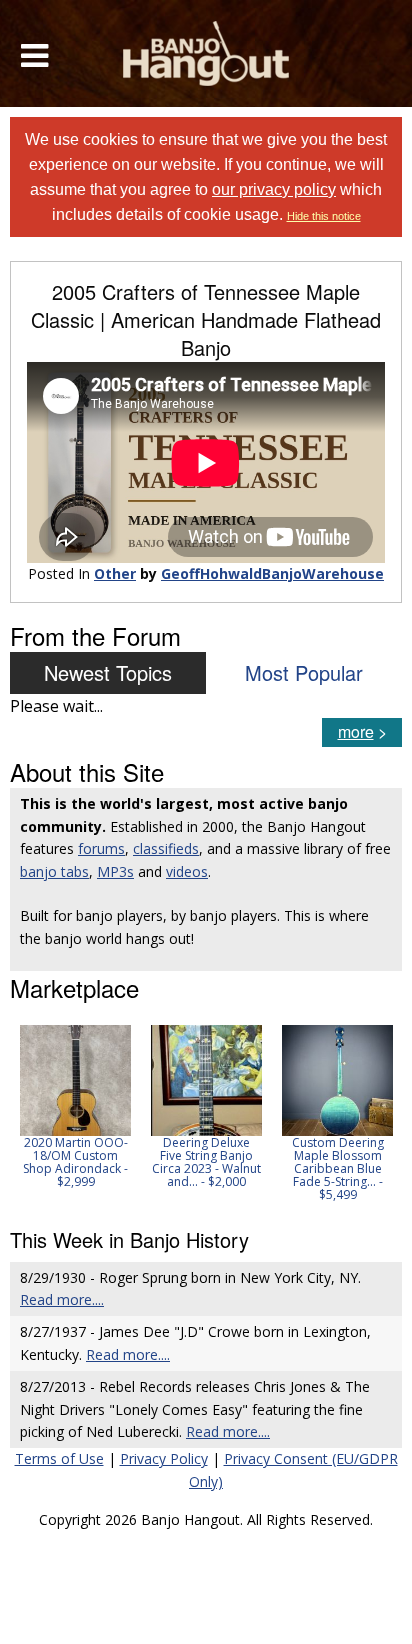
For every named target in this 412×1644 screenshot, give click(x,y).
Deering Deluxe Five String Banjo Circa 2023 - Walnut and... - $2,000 (206, 1162)
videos (187, 871)
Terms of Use (59, 1458)
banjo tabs (54, 871)
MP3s (115, 871)
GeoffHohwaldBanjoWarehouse (272, 573)
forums (101, 848)
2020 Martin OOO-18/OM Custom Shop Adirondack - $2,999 (75, 1162)
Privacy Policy (164, 1458)
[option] (75, 1107)
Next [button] (374, 1113)
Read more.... (62, 1299)
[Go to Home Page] (206, 53)
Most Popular (304, 672)
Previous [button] (20, 1113)
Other (115, 573)
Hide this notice (324, 216)
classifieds (166, 848)
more (356, 731)
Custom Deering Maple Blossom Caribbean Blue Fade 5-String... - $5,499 (338, 1169)
